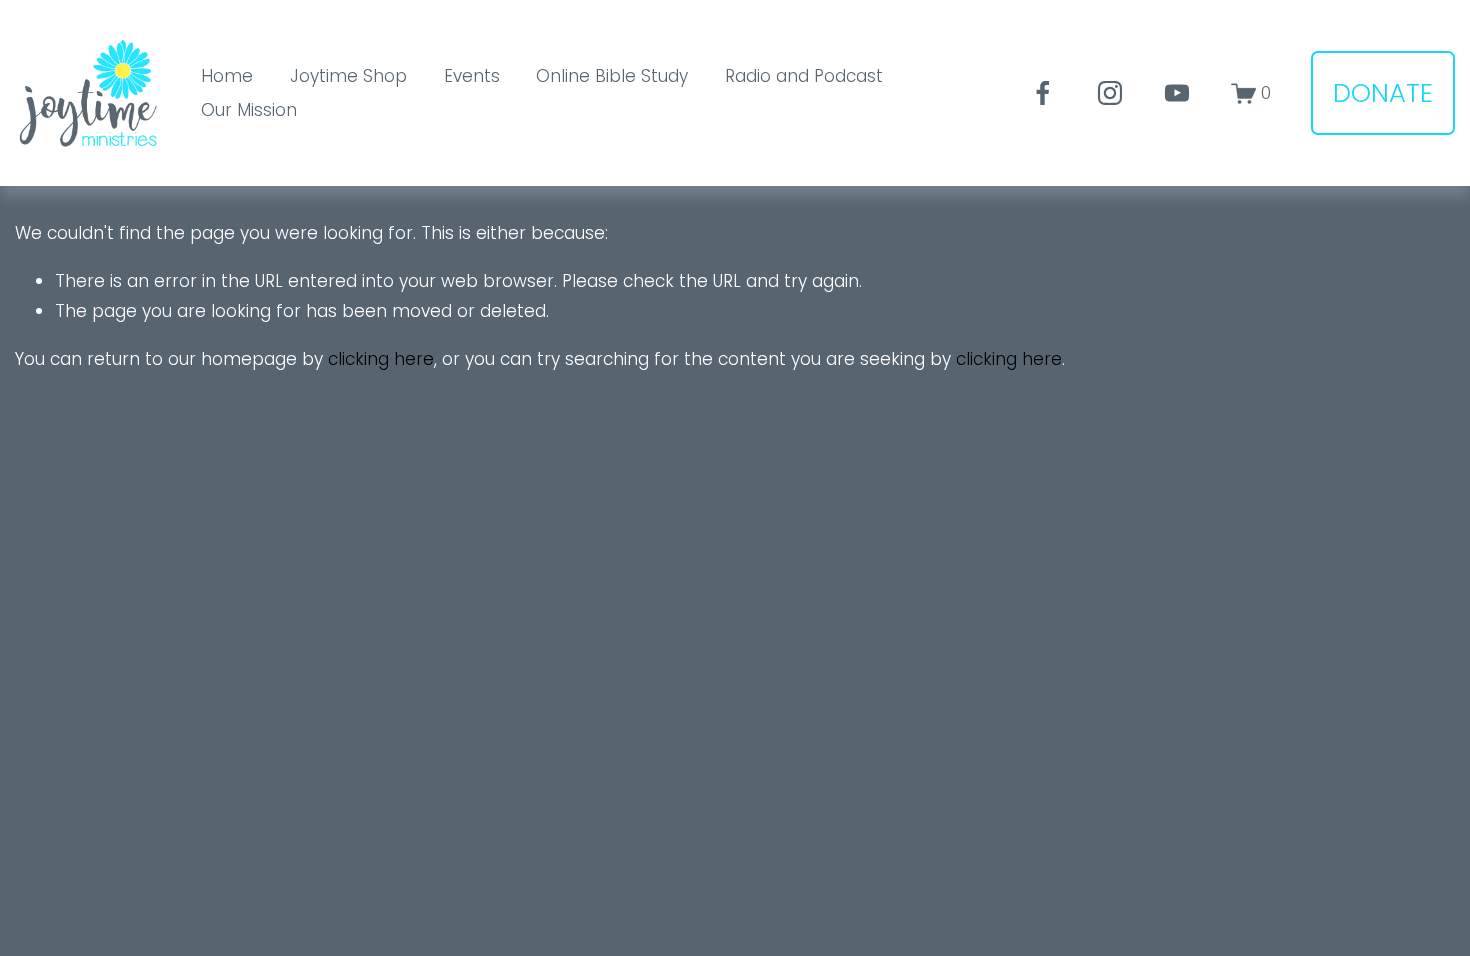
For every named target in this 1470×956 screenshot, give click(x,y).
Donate (1383, 93)
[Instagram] (1110, 93)
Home (227, 76)
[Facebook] (1043, 93)
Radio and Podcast (804, 76)
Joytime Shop (348, 76)
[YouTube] (1177, 93)
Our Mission (249, 110)
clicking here (381, 359)
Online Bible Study (612, 76)
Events (472, 76)
